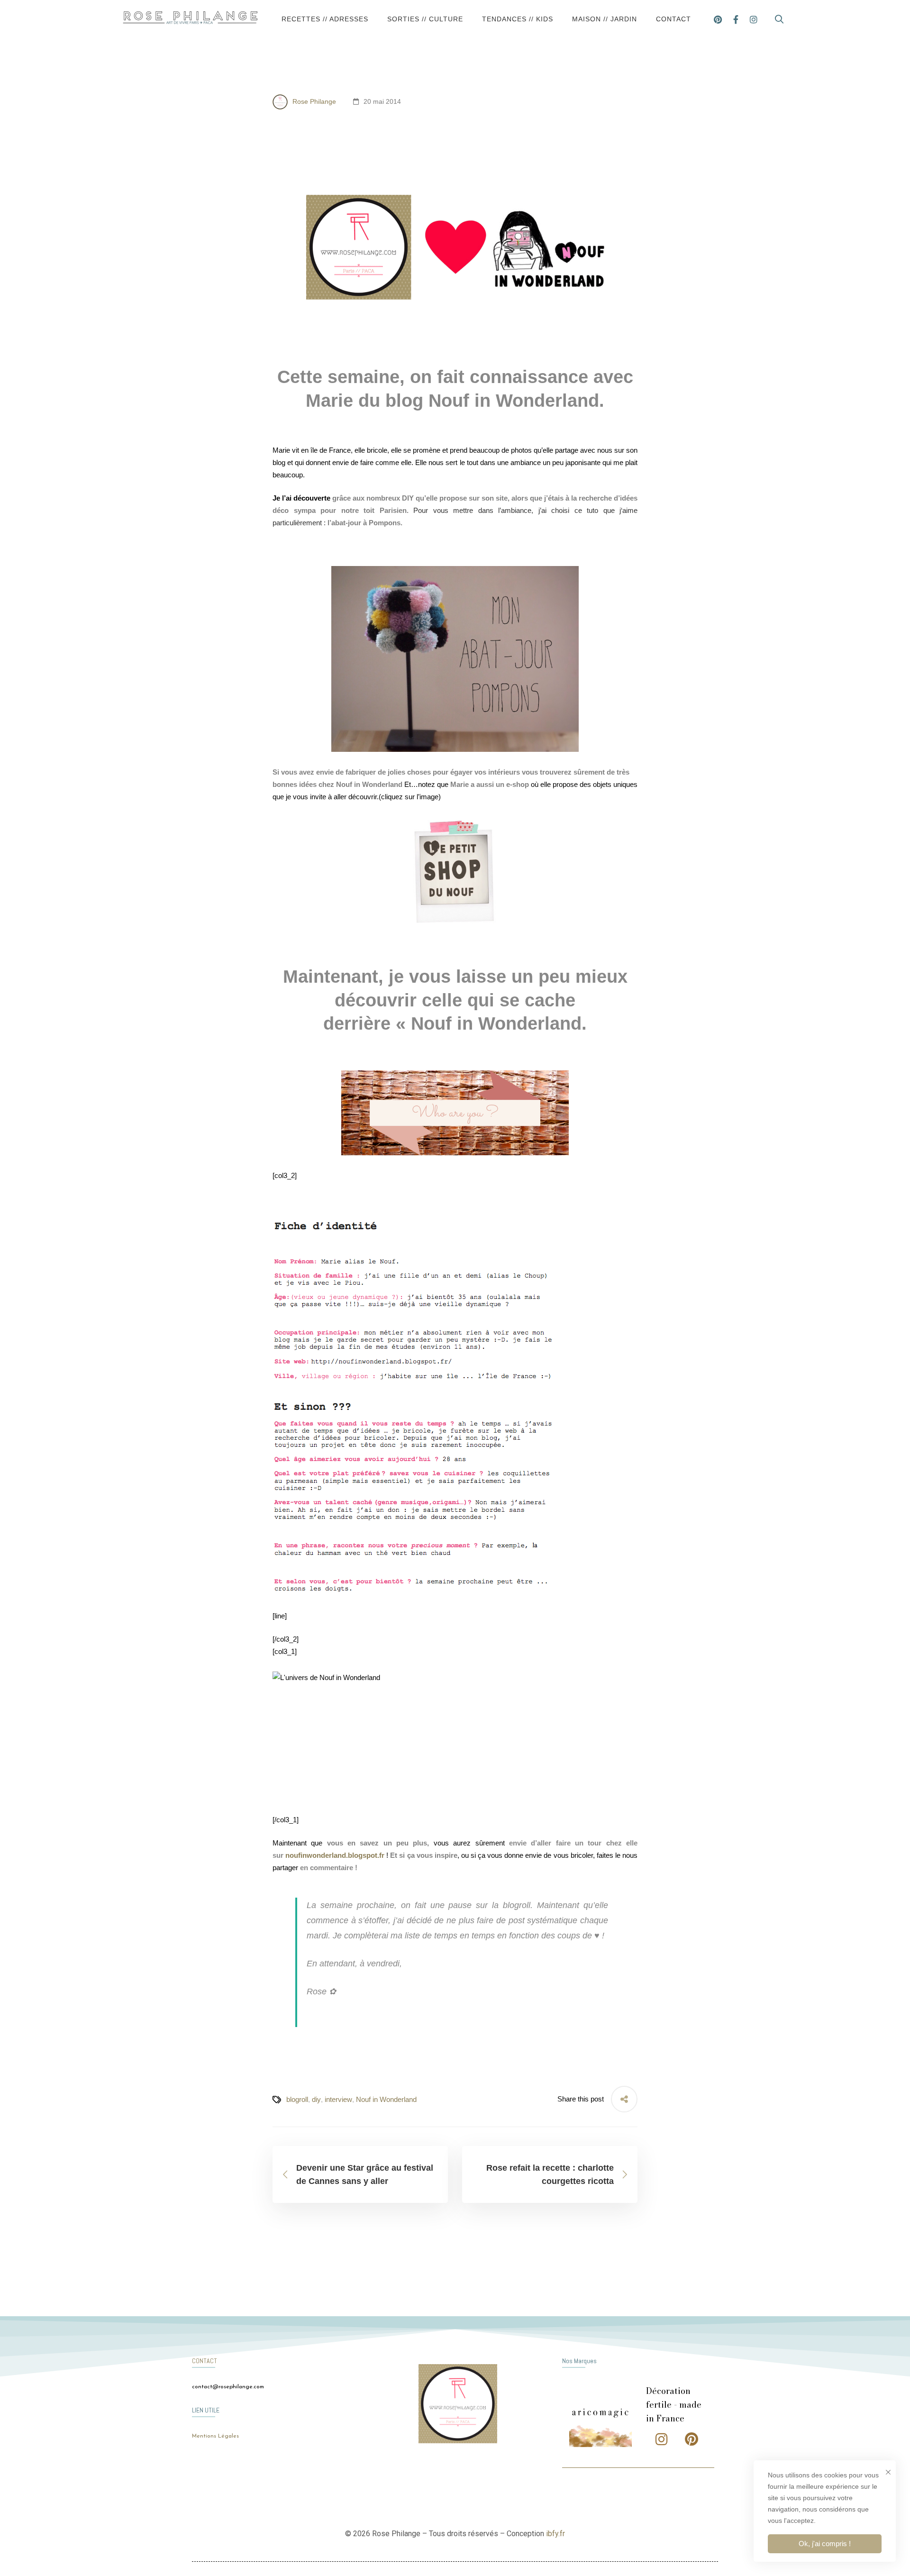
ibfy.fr (555, 2534)
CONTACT (205, 2361)
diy (316, 2099)
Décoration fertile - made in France (674, 2405)
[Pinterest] (718, 19)
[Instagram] (754, 19)
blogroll (297, 2099)
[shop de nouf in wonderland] (455, 872)
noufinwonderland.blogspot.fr (335, 1855)
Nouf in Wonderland (386, 2099)
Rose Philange (313, 101)
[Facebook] (736, 19)
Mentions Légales (215, 2436)
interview (338, 2099)
